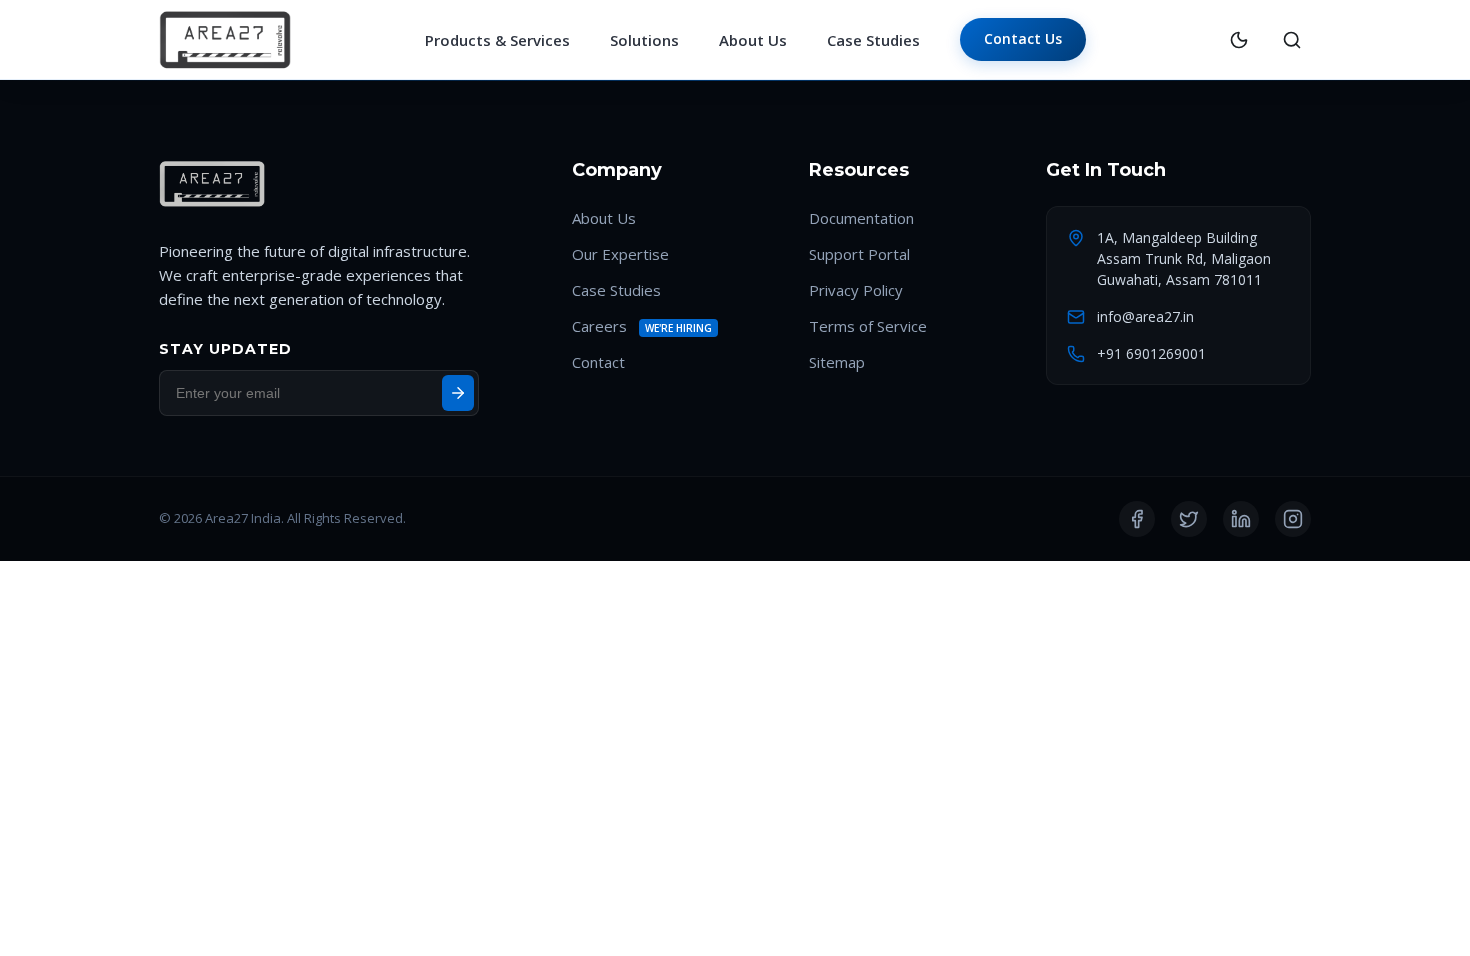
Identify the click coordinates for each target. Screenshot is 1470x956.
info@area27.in (1145, 316)
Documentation (861, 218)
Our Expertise (620, 254)
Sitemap (837, 362)
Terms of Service (868, 326)
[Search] (1292, 40)
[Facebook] (1137, 519)
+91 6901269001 (1151, 353)
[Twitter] (1189, 519)
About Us (753, 40)
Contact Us (1023, 38)
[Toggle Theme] (1239, 40)
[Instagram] (1293, 519)
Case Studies (873, 40)
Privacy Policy (856, 290)
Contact (598, 362)
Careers (599, 326)
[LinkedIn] (1241, 519)
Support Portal (859, 254)
